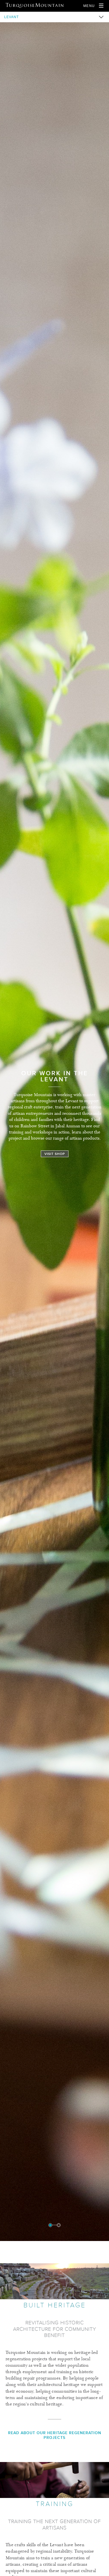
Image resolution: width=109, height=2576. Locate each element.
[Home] (35, 5)
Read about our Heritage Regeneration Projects (55, 2435)
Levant (11, 17)
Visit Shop (55, 1154)
